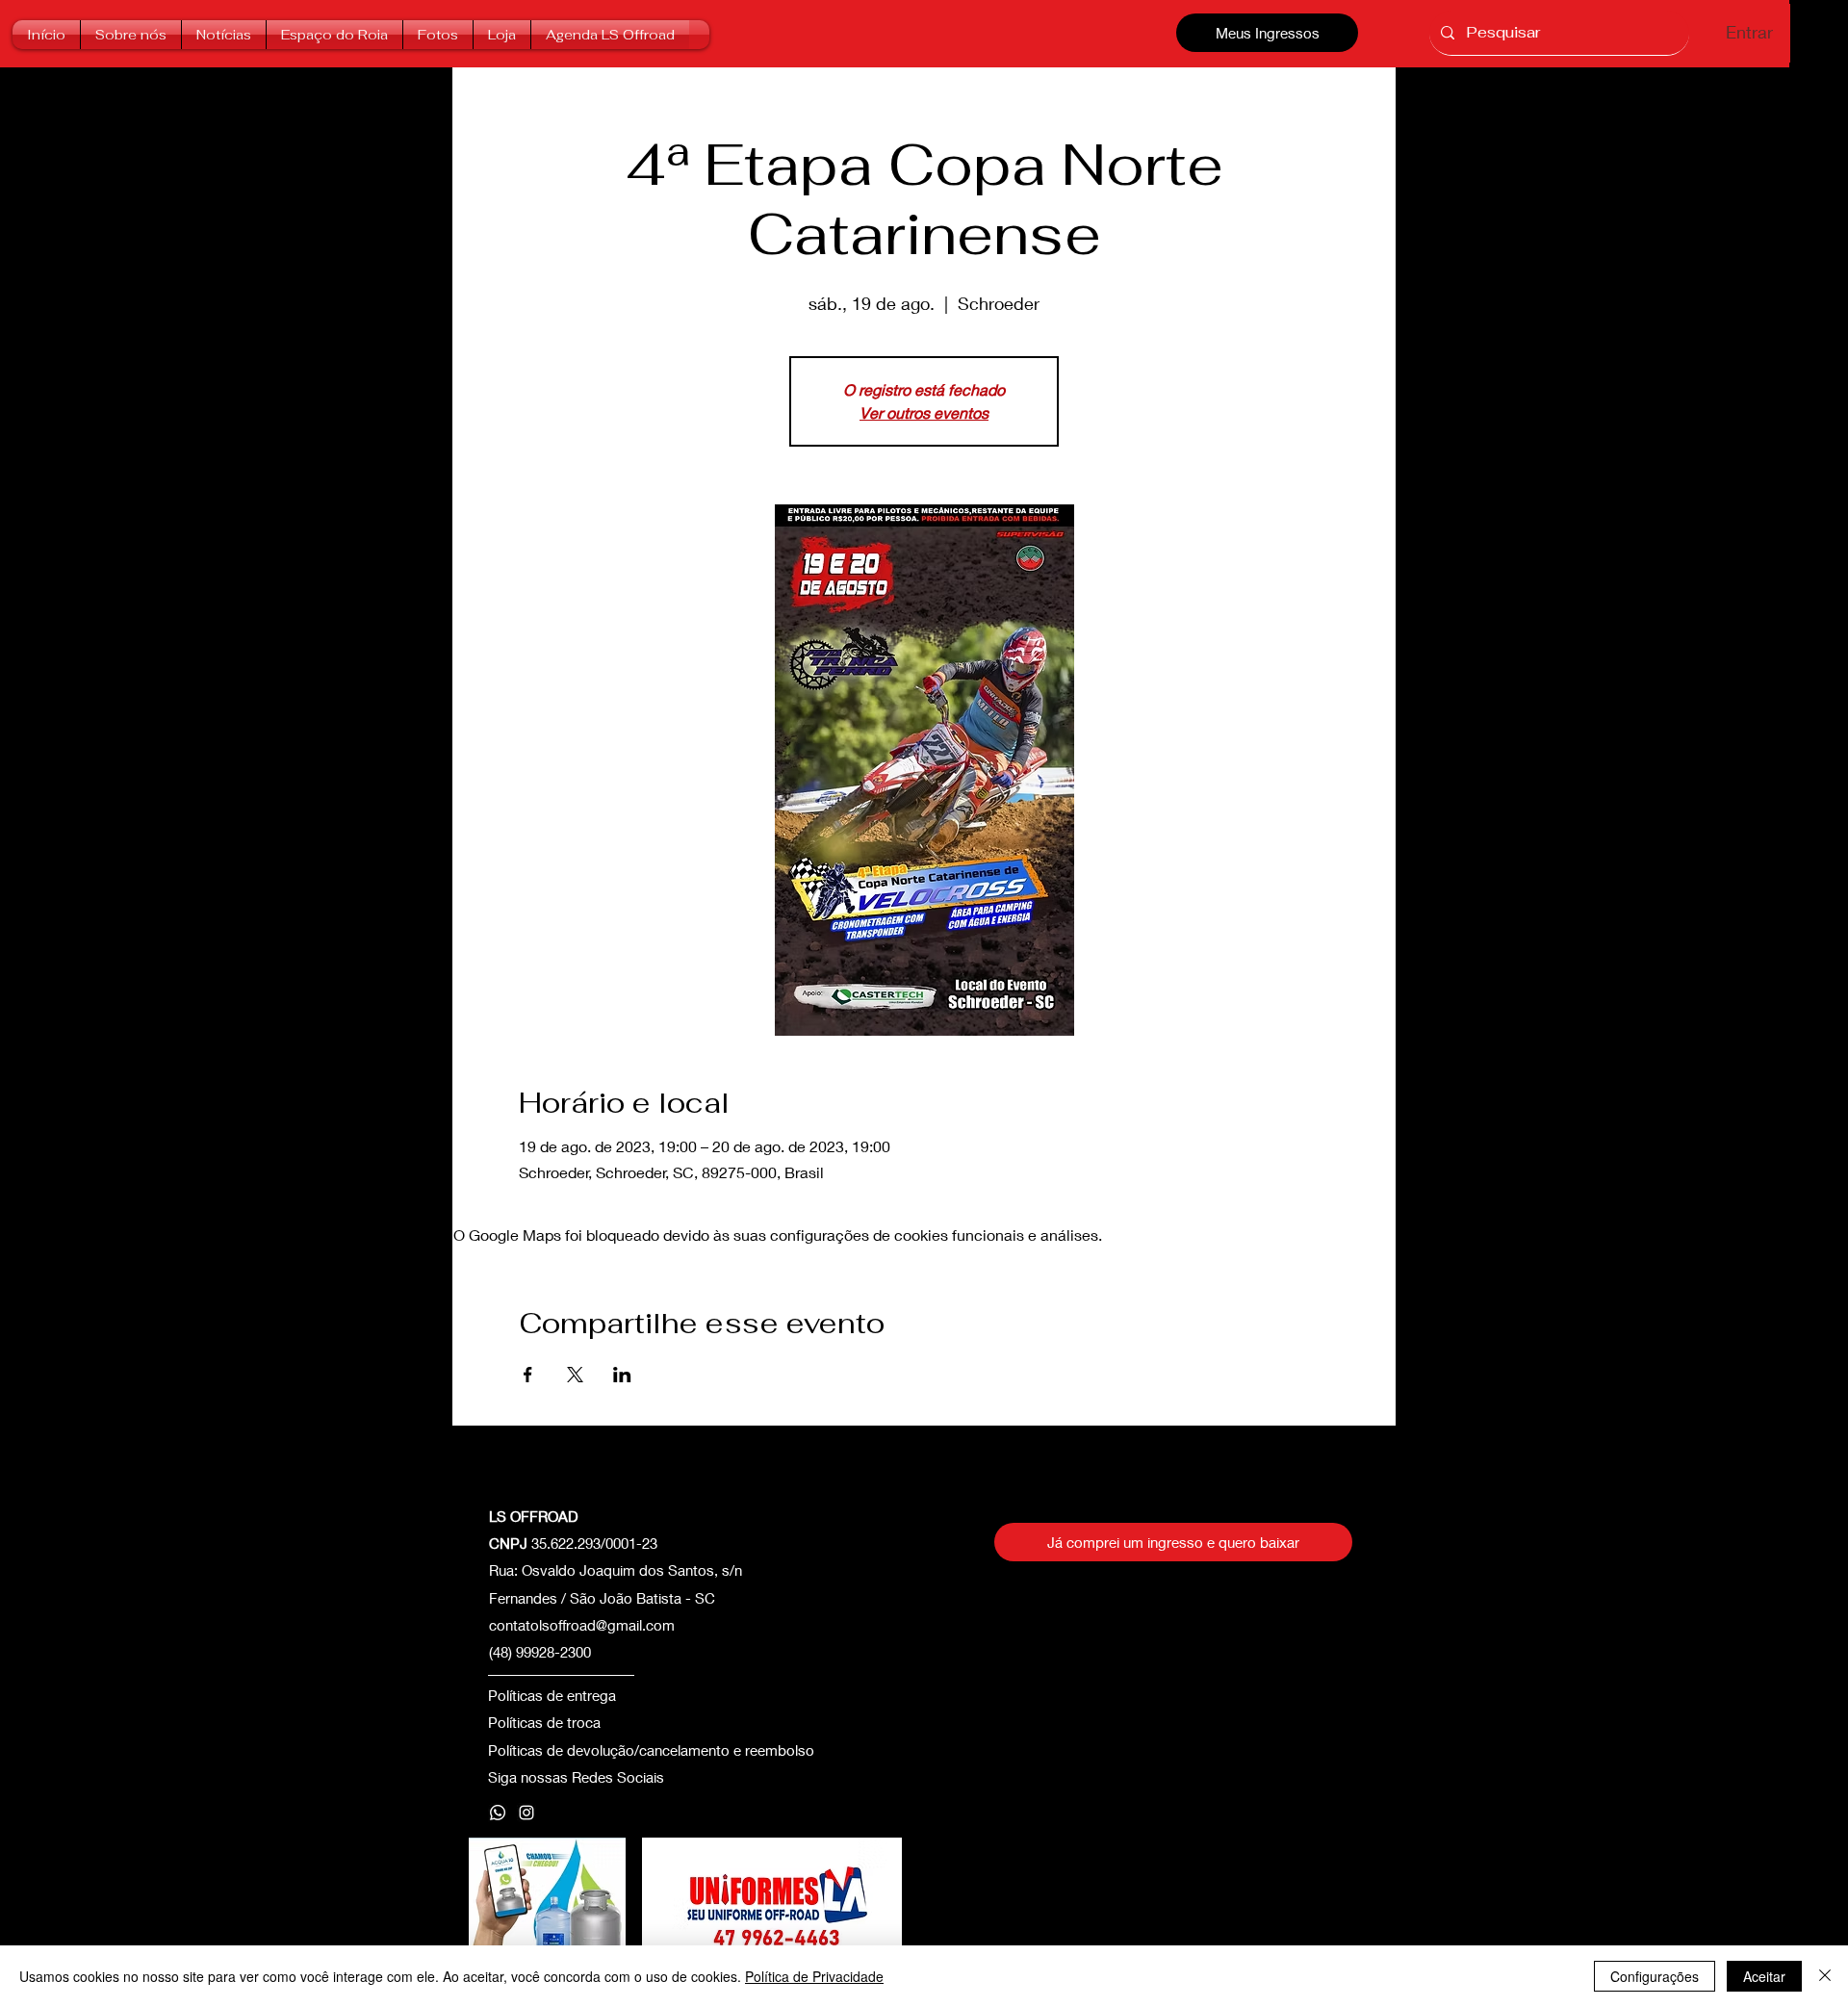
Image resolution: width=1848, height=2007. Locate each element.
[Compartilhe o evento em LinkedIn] (622, 1375)
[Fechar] (1825, 1976)
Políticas (515, 1722)
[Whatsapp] (498, 1813)
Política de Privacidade (814, 1976)
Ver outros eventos (924, 412)
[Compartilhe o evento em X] (575, 1375)
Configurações (1655, 1976)
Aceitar (1764, 1976)
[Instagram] (526, 1813)
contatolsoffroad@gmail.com (582, 1625)
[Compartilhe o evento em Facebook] (528, 1375)
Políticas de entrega (552, 1695)
